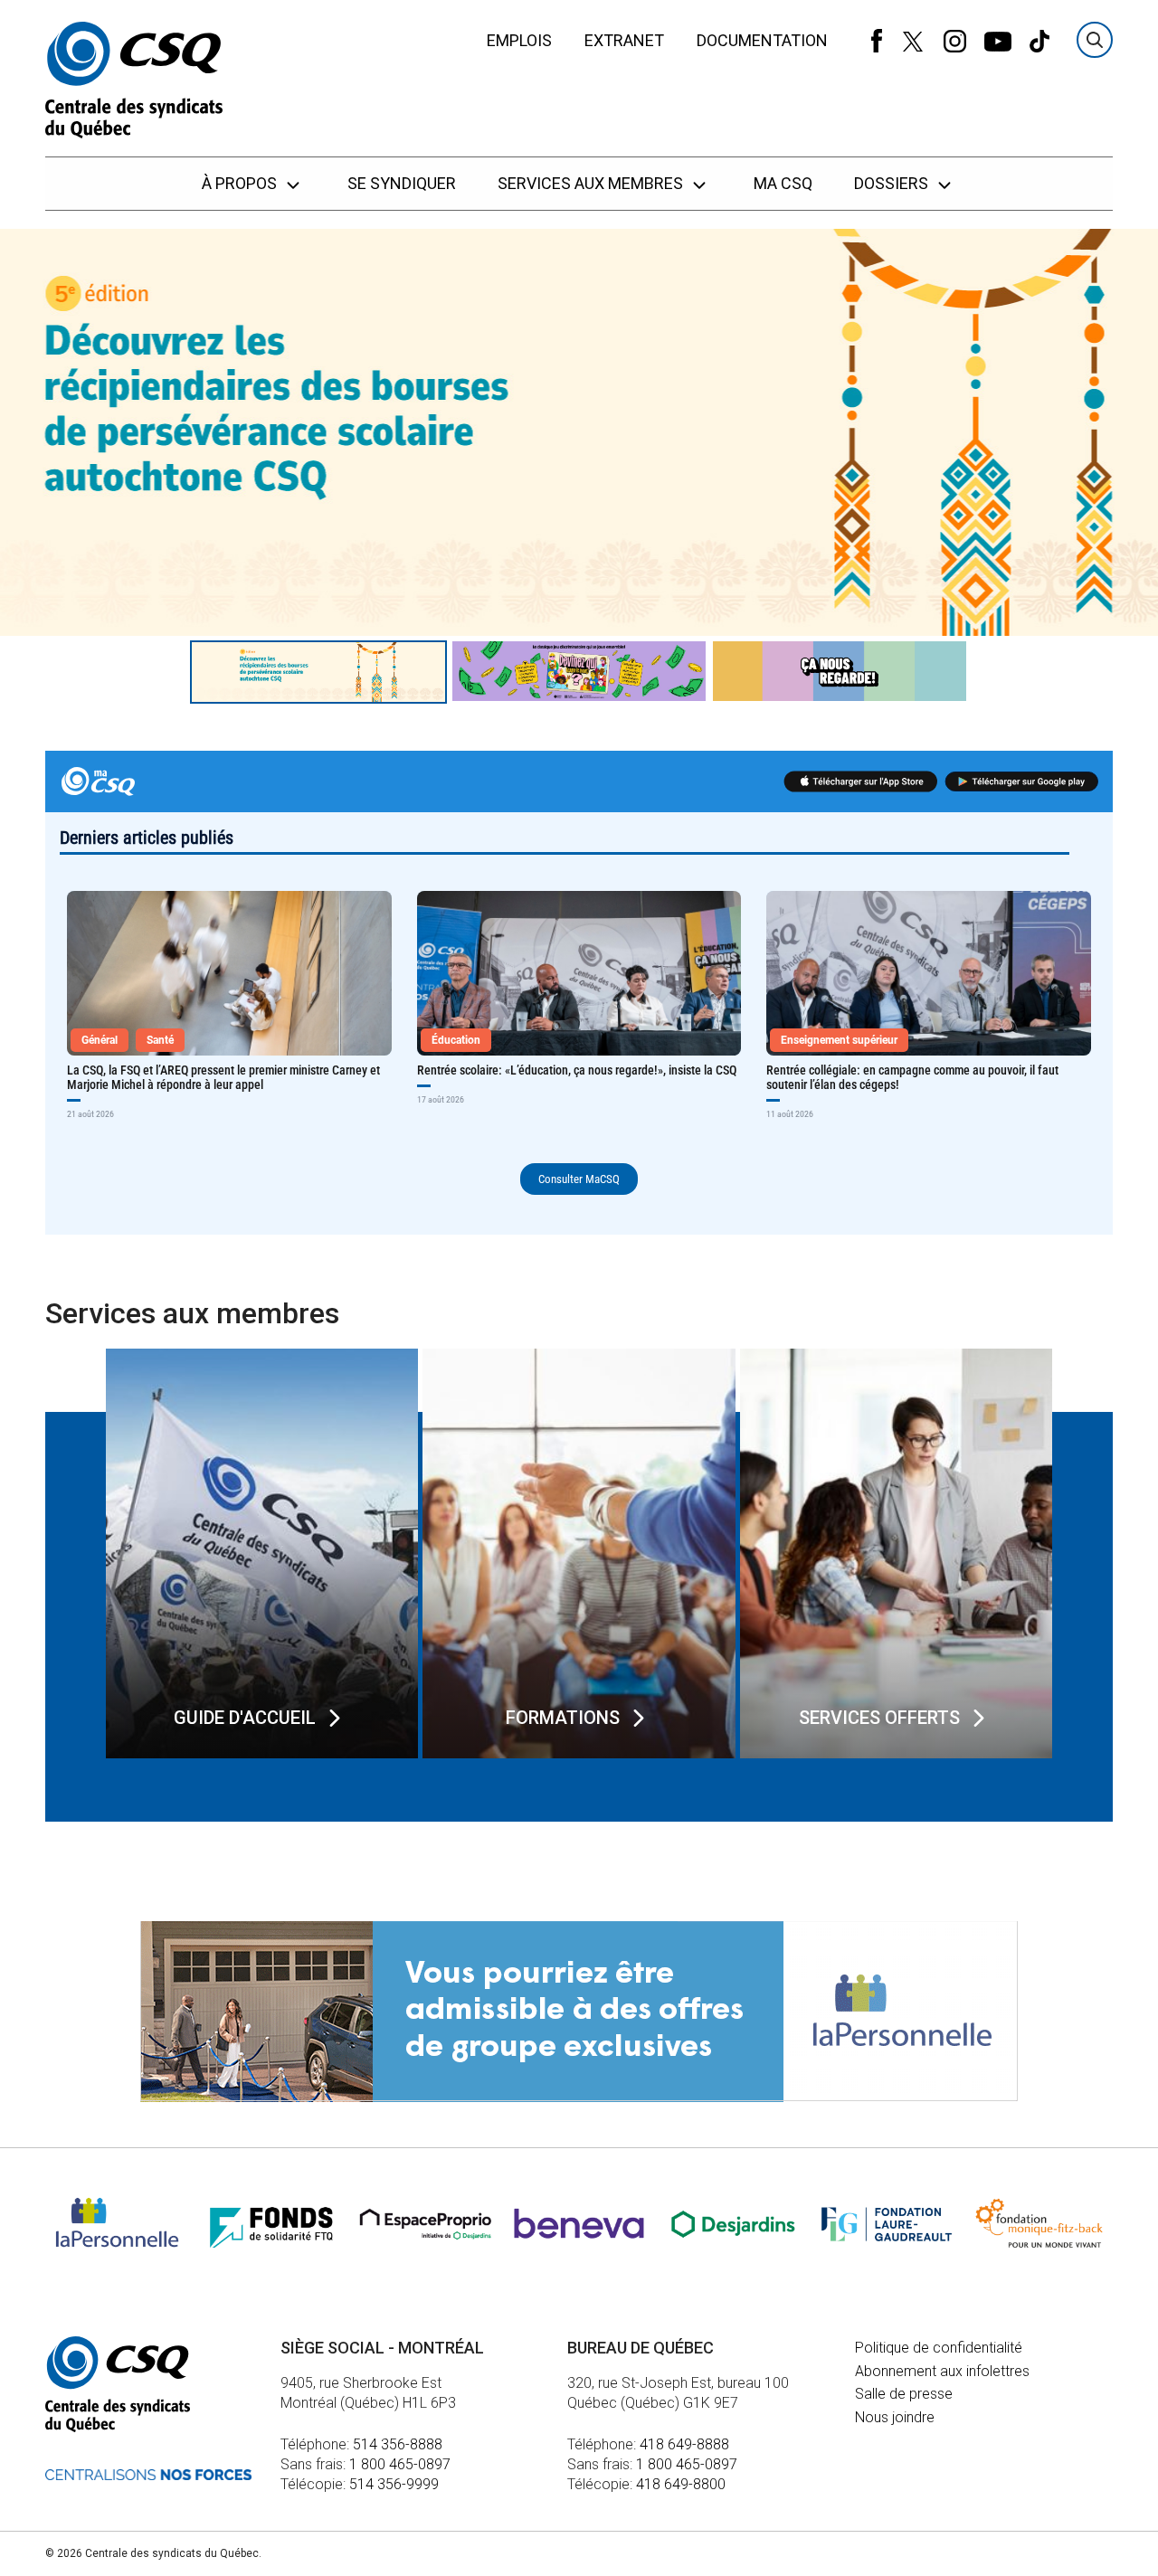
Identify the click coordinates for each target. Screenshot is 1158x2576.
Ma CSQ (783, 183)
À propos (241, 183)
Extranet (624, 40)
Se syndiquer (402, 183)
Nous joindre (895, 2417)
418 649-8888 (684, 2444)
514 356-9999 (394, 2484)
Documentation (762, 40)
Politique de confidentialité (939, 2348)
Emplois (519, 40)
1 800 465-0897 (400, 2464)
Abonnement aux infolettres (942, 2371)
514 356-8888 (398, 2444)
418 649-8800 (681, 2484)
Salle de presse (904, 2394)
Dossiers (893, 183)
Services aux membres (592, 183)
